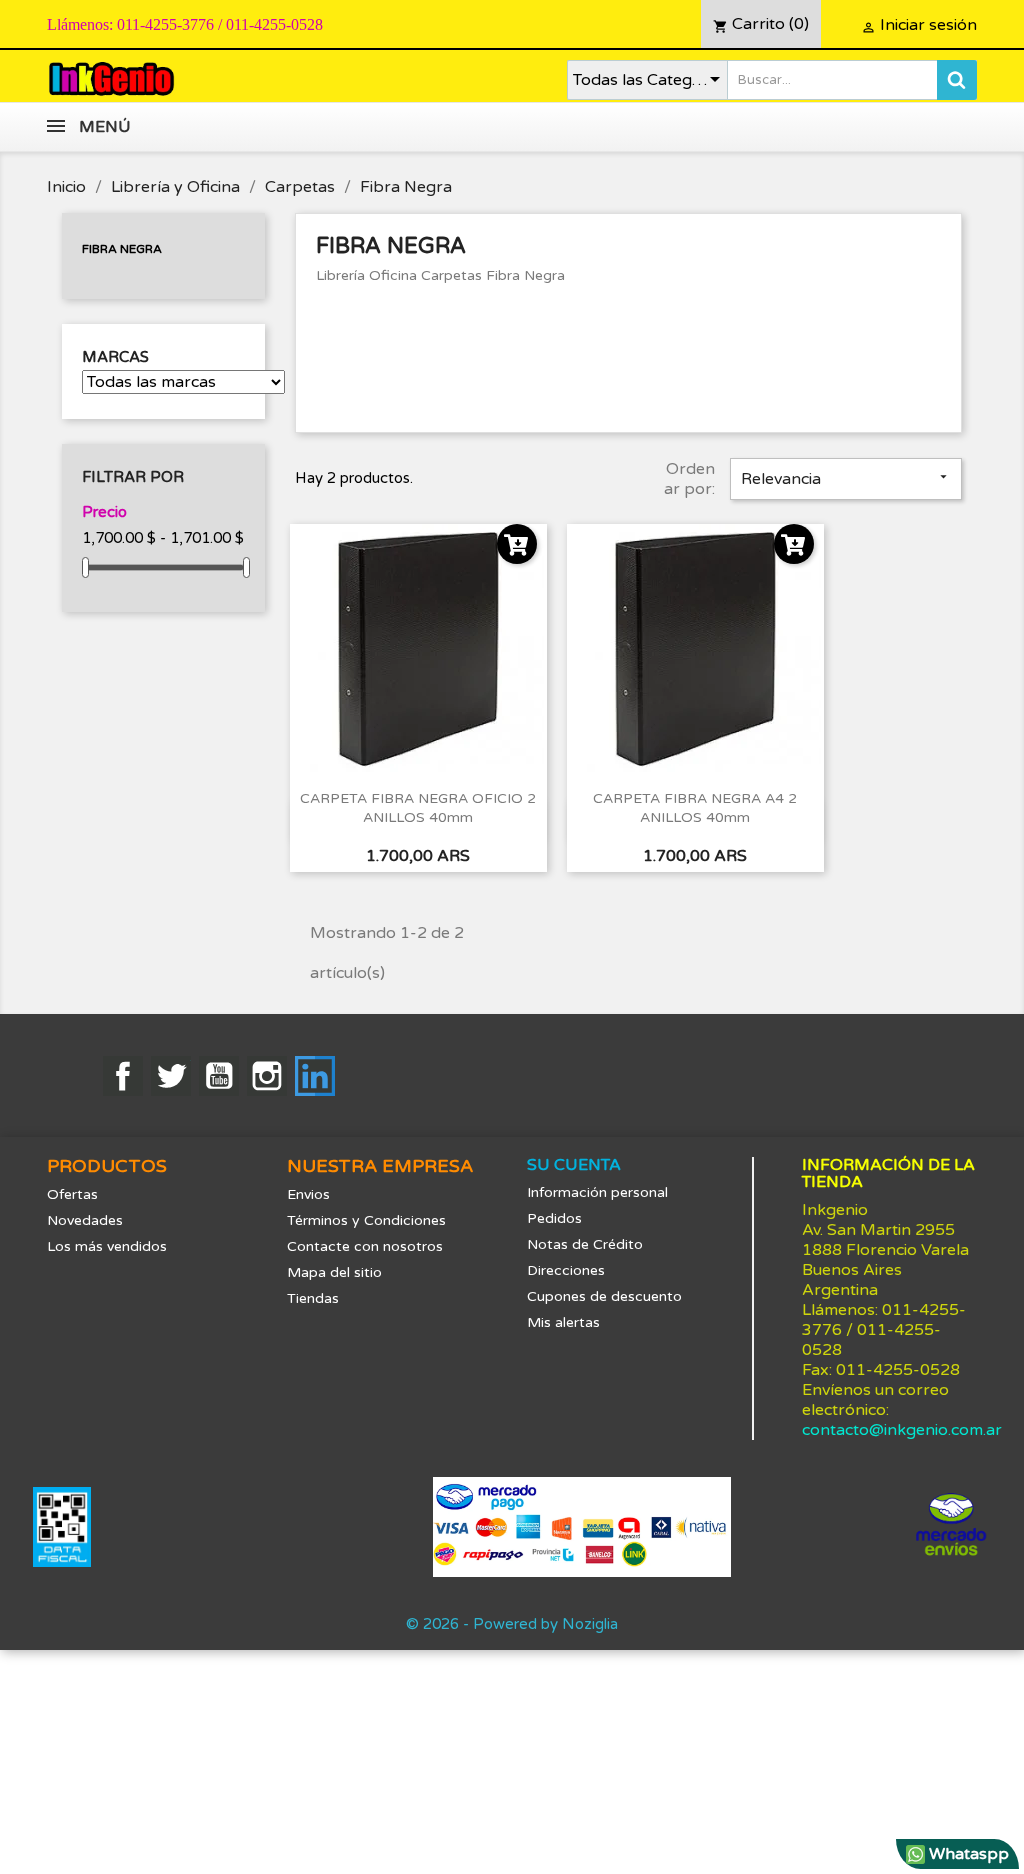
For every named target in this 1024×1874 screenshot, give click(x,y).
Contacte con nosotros (365, 1246)
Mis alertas (563, 1322)
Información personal (597, 1192)
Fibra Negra (122, 249)
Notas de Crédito (585, 1244)
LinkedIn (315, 1076)
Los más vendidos (107, 1246)
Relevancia (846, 479)
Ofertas (72, 1194)
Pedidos (554, 1218)
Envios (308, 1194)
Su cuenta (574, 1165)
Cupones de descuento (604, 1296)
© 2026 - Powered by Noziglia (512, 1624)
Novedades (85, 1220)
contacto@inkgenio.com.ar (902, 1430)
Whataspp (967, 1854)
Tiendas (313, 1298)
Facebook (123, 1076)
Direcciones (566, 1270)
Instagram (267, 1076)
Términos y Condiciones (366, 1220)
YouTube (219, 1076)
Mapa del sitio (334, 1272)
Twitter (171, 1076)
